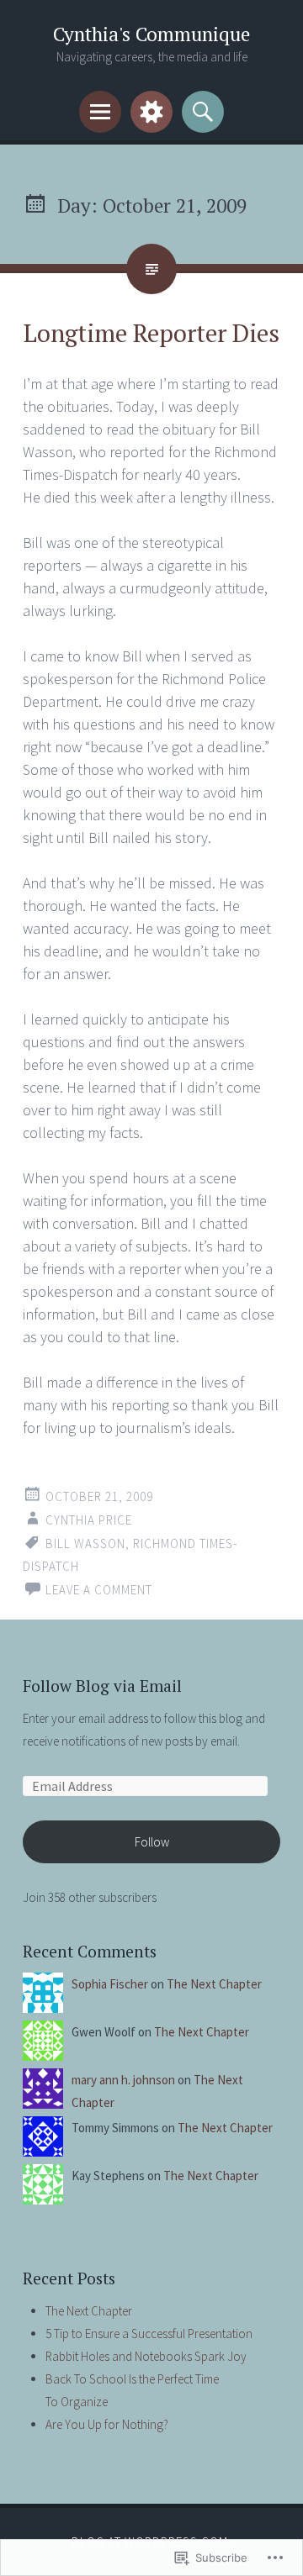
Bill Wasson (85, 1543)
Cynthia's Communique (151, 34)
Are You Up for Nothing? (107, 2424)
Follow (152, 1842)
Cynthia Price (89, 1520)
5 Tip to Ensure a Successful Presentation (149, 2334)
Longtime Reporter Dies (151, 333)
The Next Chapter (214, 1984)
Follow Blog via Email (102, 1686)
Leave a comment (99, 1590)
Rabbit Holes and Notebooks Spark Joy (146, 2356)
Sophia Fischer (110, 1984)
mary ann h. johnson (123, 2080)
